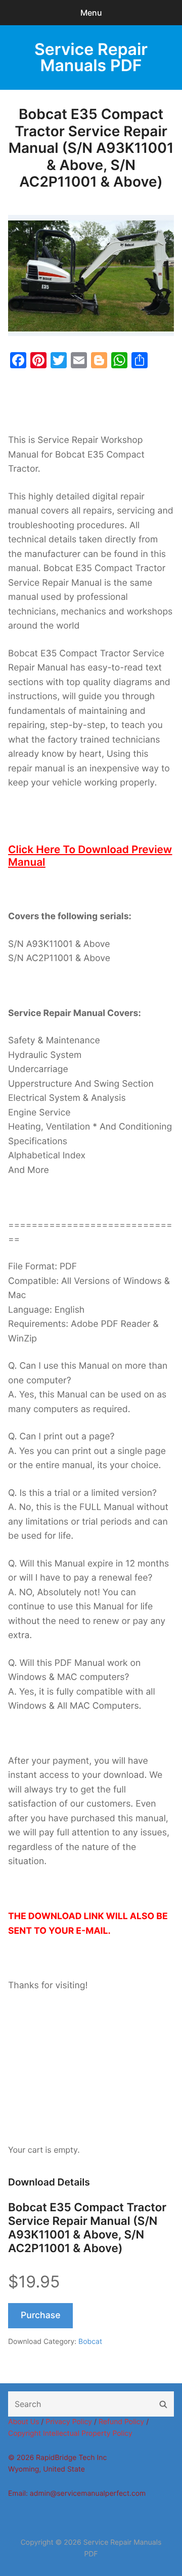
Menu (91, 13)
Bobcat (90, 2342)
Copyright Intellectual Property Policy (70, 2433)
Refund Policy (121, 2422)
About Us (24, 2422)
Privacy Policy (69, 2422)
